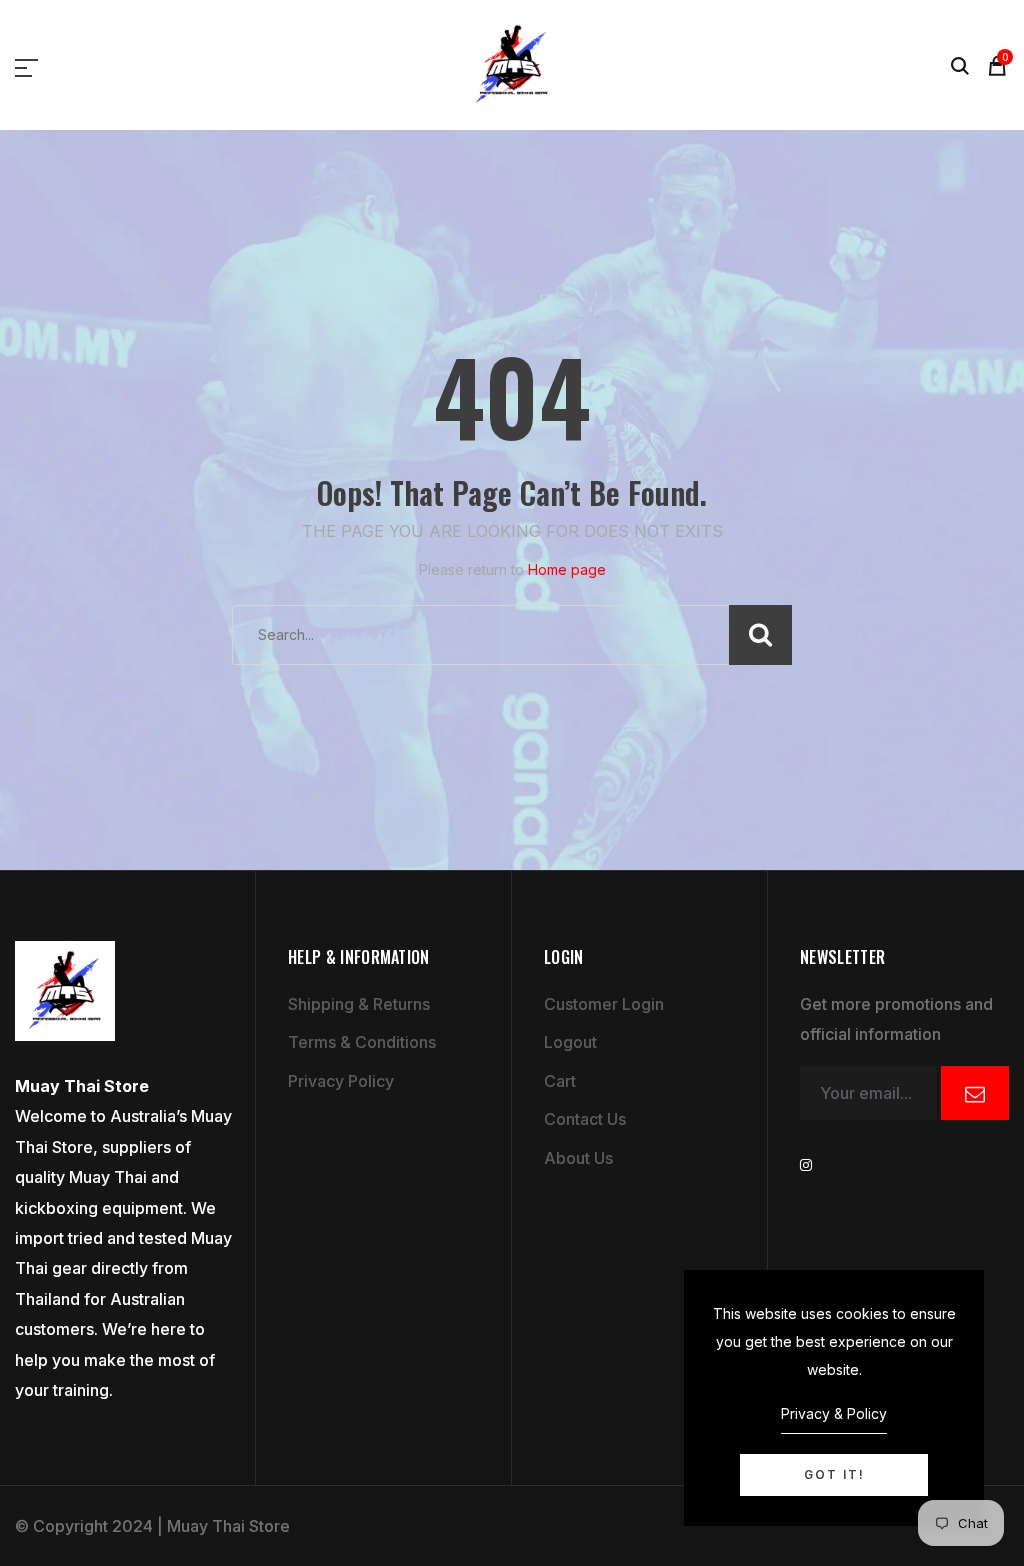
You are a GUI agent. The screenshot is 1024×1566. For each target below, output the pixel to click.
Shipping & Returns (359, 1004)
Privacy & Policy (834, 1413)
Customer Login (604, 1004)
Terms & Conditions (362, 1042)
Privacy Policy (341, 1081)
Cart (560, 1081)
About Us (578, 1158)
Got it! (834, 1474)
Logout (570, 1042)
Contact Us (585, 1119)
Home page (567, 569)
